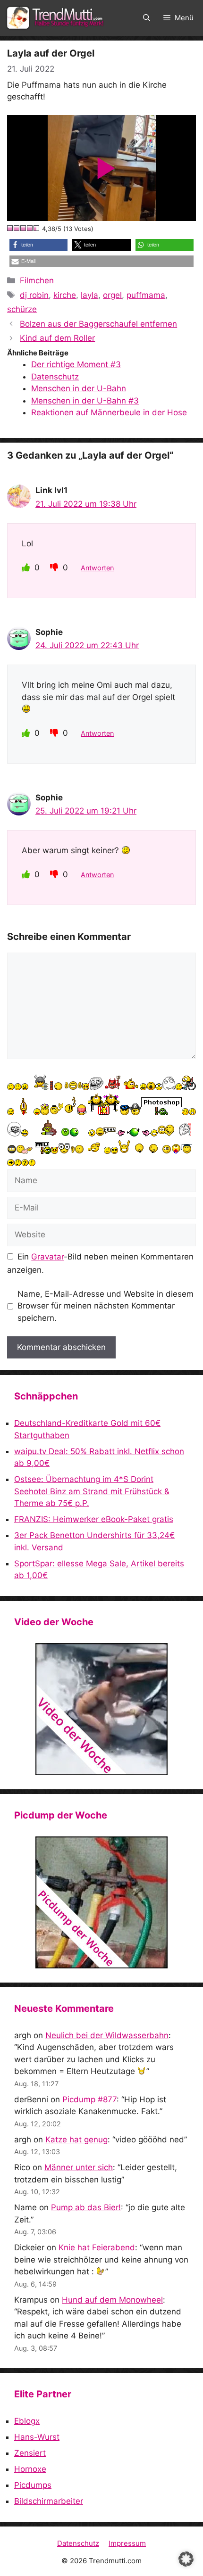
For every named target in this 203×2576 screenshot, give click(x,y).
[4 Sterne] (30, 228)
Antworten (97, 568)
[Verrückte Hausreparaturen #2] (101, 1902)
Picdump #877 (89, 2099)
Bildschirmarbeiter (49, 2501)
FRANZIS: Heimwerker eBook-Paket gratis (94, 1519)
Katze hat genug (76, 2140)
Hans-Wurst (37, 2437)
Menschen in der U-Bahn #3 (85, 401)
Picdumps (33, 2485)
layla (89, 295)
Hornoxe (30, 2469)
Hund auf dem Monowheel (112, 2300)
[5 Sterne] (37, 228)
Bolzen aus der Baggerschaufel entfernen (98, 324)
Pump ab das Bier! (86, 2207)
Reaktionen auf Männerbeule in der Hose (109, 412)
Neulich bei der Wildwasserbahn (107, 2035)
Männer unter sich (79, 2167)
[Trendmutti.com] (57, 18)
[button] (147, 18)
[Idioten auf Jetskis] (101, 1709)
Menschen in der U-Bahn (79, 388)
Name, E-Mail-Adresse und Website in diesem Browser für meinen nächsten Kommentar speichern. (106, 1306)
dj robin (34, 295)
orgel (112, 295)
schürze (22, 309)
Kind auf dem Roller (57, 338)
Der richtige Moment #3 (76, 364)
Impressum (127, 2543)
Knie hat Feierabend (97, 2247)
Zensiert (30, 2453)
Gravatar (47, 1257)
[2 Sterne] (17, 228)
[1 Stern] (10, 228)
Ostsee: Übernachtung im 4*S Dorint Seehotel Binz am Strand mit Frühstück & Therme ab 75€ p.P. (92, 1491)
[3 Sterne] (24, 228)
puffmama (146, 295)
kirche (65, 295)
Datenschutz (55, 377)
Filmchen (37, 280)
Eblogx (27, 2421)
